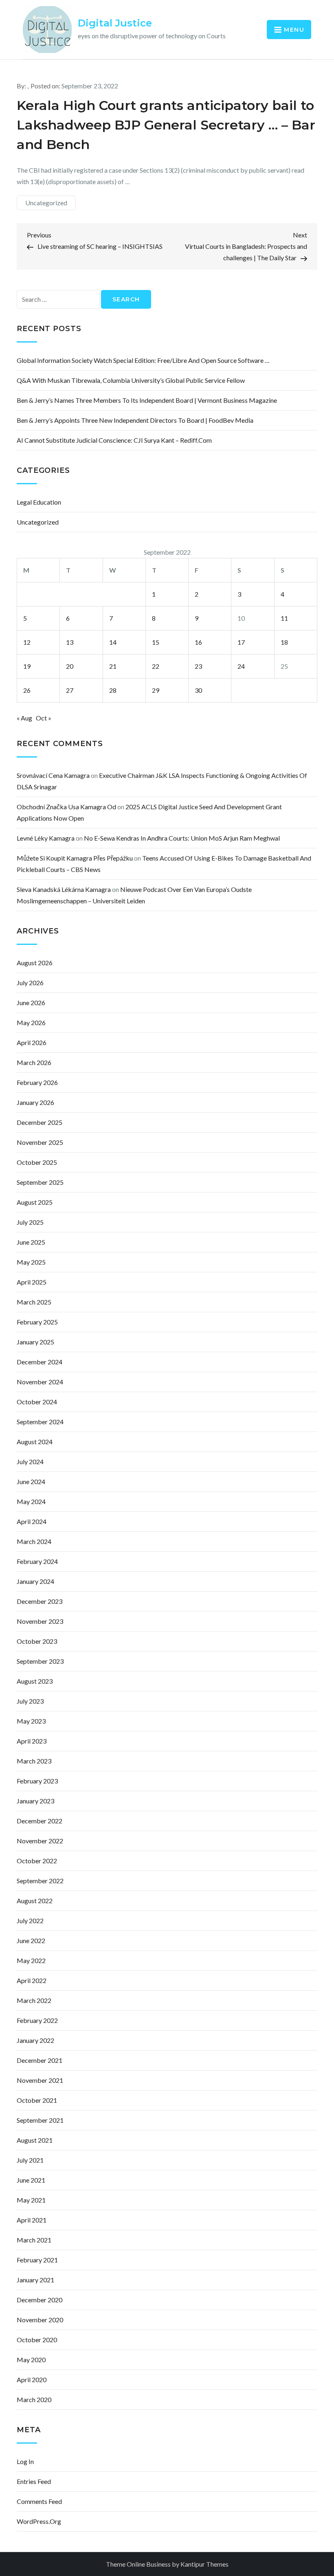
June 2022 (31, 1940)
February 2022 (37, 2020)
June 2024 (31, 1481)
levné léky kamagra (46, 838)
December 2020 (40, 2300)
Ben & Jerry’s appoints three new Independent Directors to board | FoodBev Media (135, 420)
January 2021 (35, 2280)
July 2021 (30, 2160)
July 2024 (30, 1461)
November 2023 (40, 1621)
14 (113, 642)
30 (198, 690)
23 (198, 666)
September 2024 (40, 1422)
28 (113, 690)
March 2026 (34, 1062)
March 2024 (34, 1541)
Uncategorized (46, 203)
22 (156, 666)
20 (70, 666)
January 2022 (35, 2040)
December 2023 (40, 1601)
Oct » (44, 718)
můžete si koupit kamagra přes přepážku (75, 858)
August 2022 (35, 1901)
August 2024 (35, 1442)
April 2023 (32, 1741)
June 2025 (31, 1242)
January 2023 (35, 1801)
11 (284, 618)
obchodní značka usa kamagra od (66, 807)
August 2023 (35, 1681)
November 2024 (40, 1382)
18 (284, 642)
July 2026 (30, 983)
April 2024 (32, 1521)
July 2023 (30, 1701)
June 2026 (31, 1003)
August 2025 (35, 1202)
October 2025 (37, 1162)
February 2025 (37, 1322)
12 (27, 642)
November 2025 (40, 1142)
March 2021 (34, 2240)
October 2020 (37, 2340)
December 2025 (40, 1122)
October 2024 (37, 1402)
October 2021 (37, 2100)
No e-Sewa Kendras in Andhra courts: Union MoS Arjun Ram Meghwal (182, 838)
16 (198, 642)
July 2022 (30, 1920)
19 (27, 666)
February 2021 (37, 2260)
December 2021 (40, 2060)
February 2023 (37, 1781)
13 (70, 642)
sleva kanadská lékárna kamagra (64, 889)
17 (241, 642)
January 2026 (35, 1102)
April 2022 (32, 1980)
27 (70, 690)
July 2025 (30, 1222)
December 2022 (40, 1821)
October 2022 (37, 1861)
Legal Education (39, 502)
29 (156, 690)
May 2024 (31, 1501)
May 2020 (31, 2360)
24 (241, 666)
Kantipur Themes (204, 2564)
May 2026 (31, 1022)
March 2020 (34, 2399)
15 (156, 642)
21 (113, 666)
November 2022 (40, 1841)
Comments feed (39, 2501)
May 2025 (31, 1262)
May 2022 (31, 1960)
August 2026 (35, 963)
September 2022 (40, 1881)
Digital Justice (115, 23)
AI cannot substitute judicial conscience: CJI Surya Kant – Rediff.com (114, 440)
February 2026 (37, 1082)
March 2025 (34, 1302)
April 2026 (32, 1042)
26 (27, 690)
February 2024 (37, 1561)
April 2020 (32, 2379)
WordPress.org (39, 2521)
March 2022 (34, 2000)
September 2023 (40, 1661)
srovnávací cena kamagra (53, 775)
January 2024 (35, 1581)
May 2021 (31, 2200)
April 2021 (32, 2220)
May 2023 (31, 1721)
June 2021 (31, 2180)
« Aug (24, 718)
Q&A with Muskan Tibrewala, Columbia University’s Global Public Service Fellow (131, 380)
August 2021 (35, 2140)
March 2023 (34, 1761)
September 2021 (40, 2120)
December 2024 (40, 1362)
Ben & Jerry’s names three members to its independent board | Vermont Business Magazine (147, 400)
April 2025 (32, 1282)
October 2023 (37, 1641)
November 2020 (40, 2320)
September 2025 (40, 1182)
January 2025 (35, 1342)
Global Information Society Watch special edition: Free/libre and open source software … (143, 360)
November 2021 (40, 2080)
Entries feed (34, 2481)
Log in (25, 2461)
